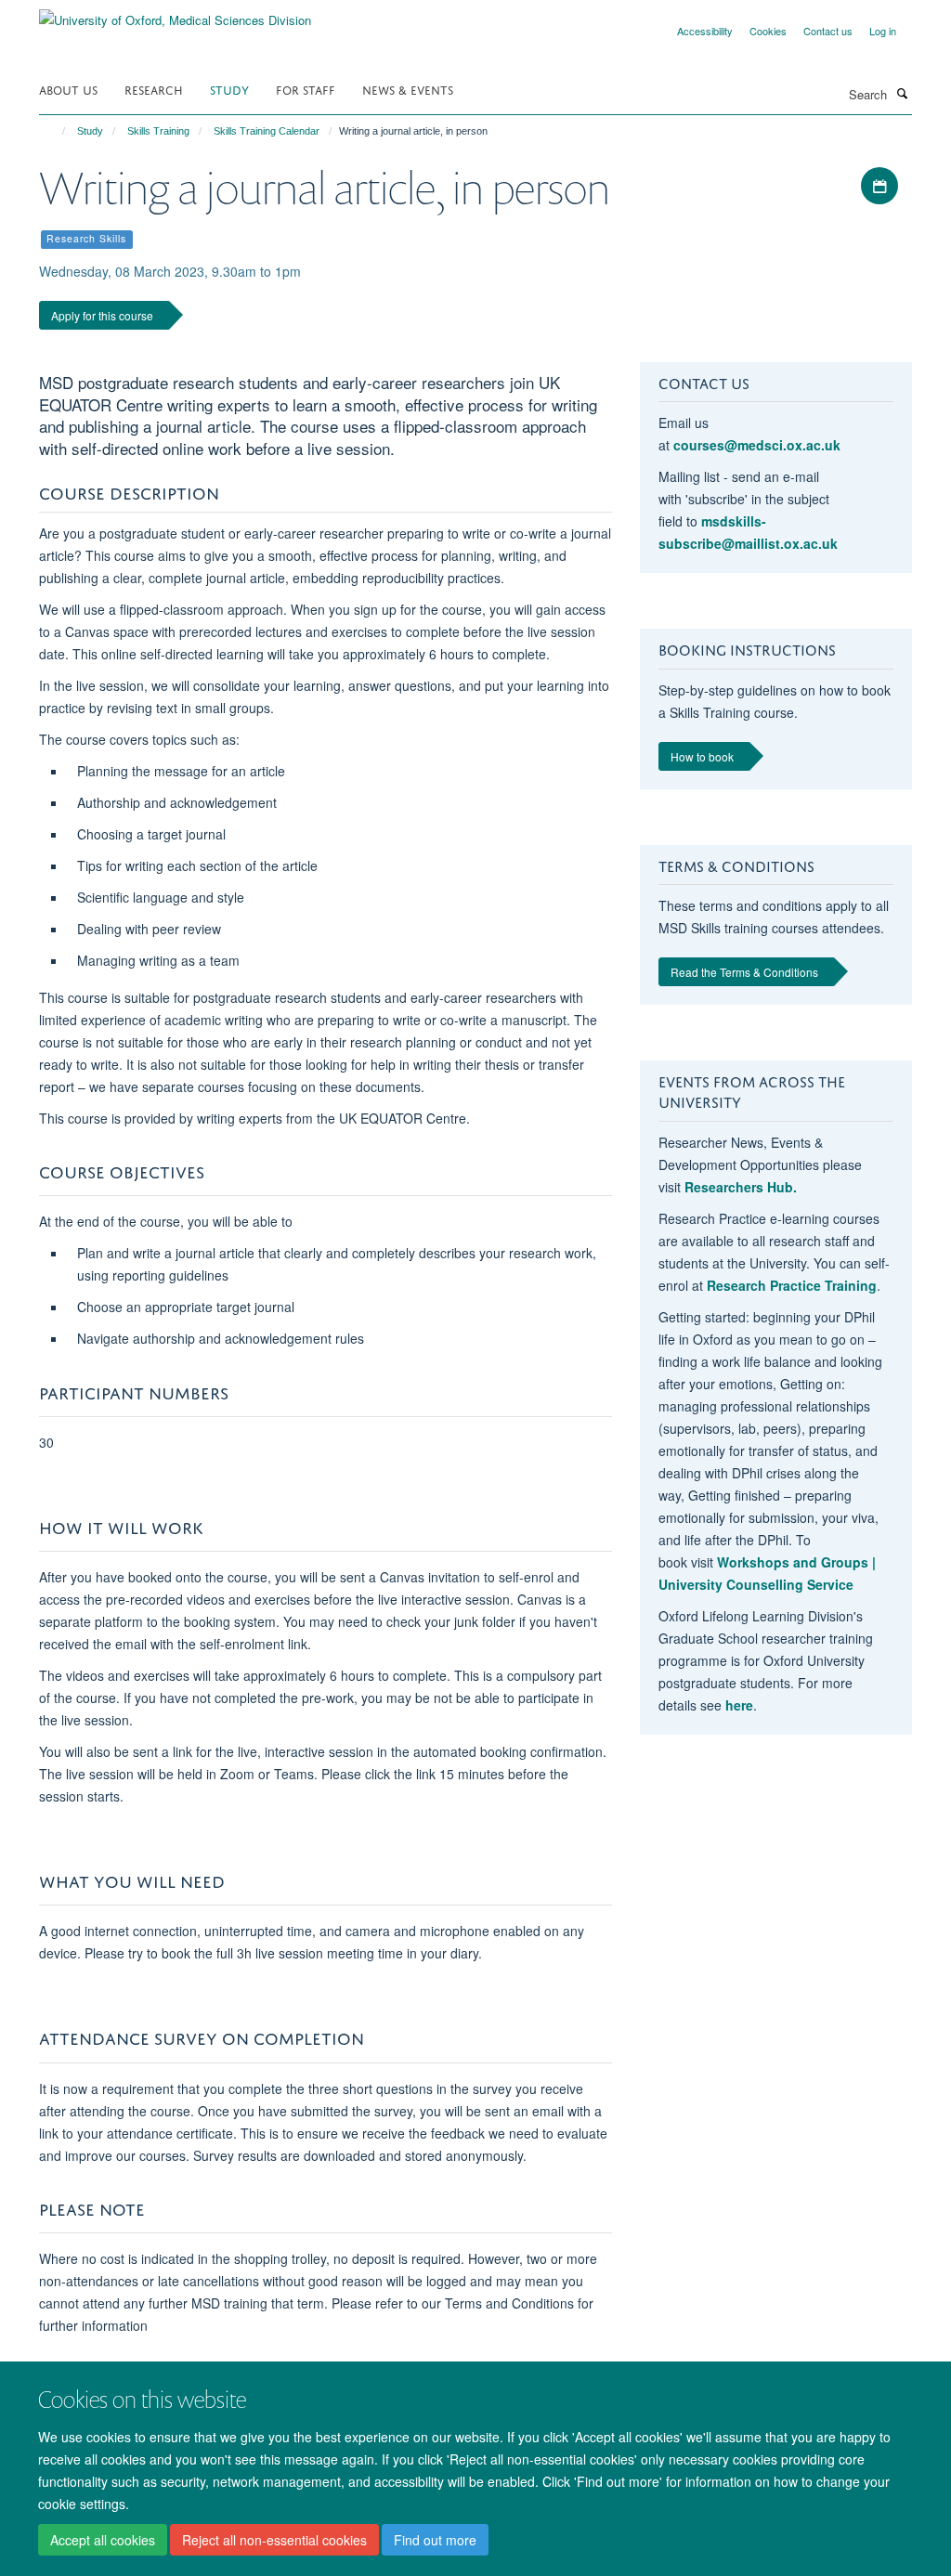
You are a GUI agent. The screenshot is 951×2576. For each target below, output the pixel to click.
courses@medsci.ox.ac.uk (757, 445)
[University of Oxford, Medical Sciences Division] (175, 13)
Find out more (435, 2540)
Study (229, 89)
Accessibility (705, 31)
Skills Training (158, 131)
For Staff (306, 89)
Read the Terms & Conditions (744, 972)
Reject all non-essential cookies (274, 2540)
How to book (702, 756)
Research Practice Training (792, 1285)
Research (154, 89)
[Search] (902, 93)
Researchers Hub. (741, 1187)
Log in (883, 31)
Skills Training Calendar (267, 131)
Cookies (768, 31)
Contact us (828, 31)
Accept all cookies (103, 2540)
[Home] (55, 131)
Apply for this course (102, 315)
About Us (68, 89)
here (739, 1705)
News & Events (408, 89)
